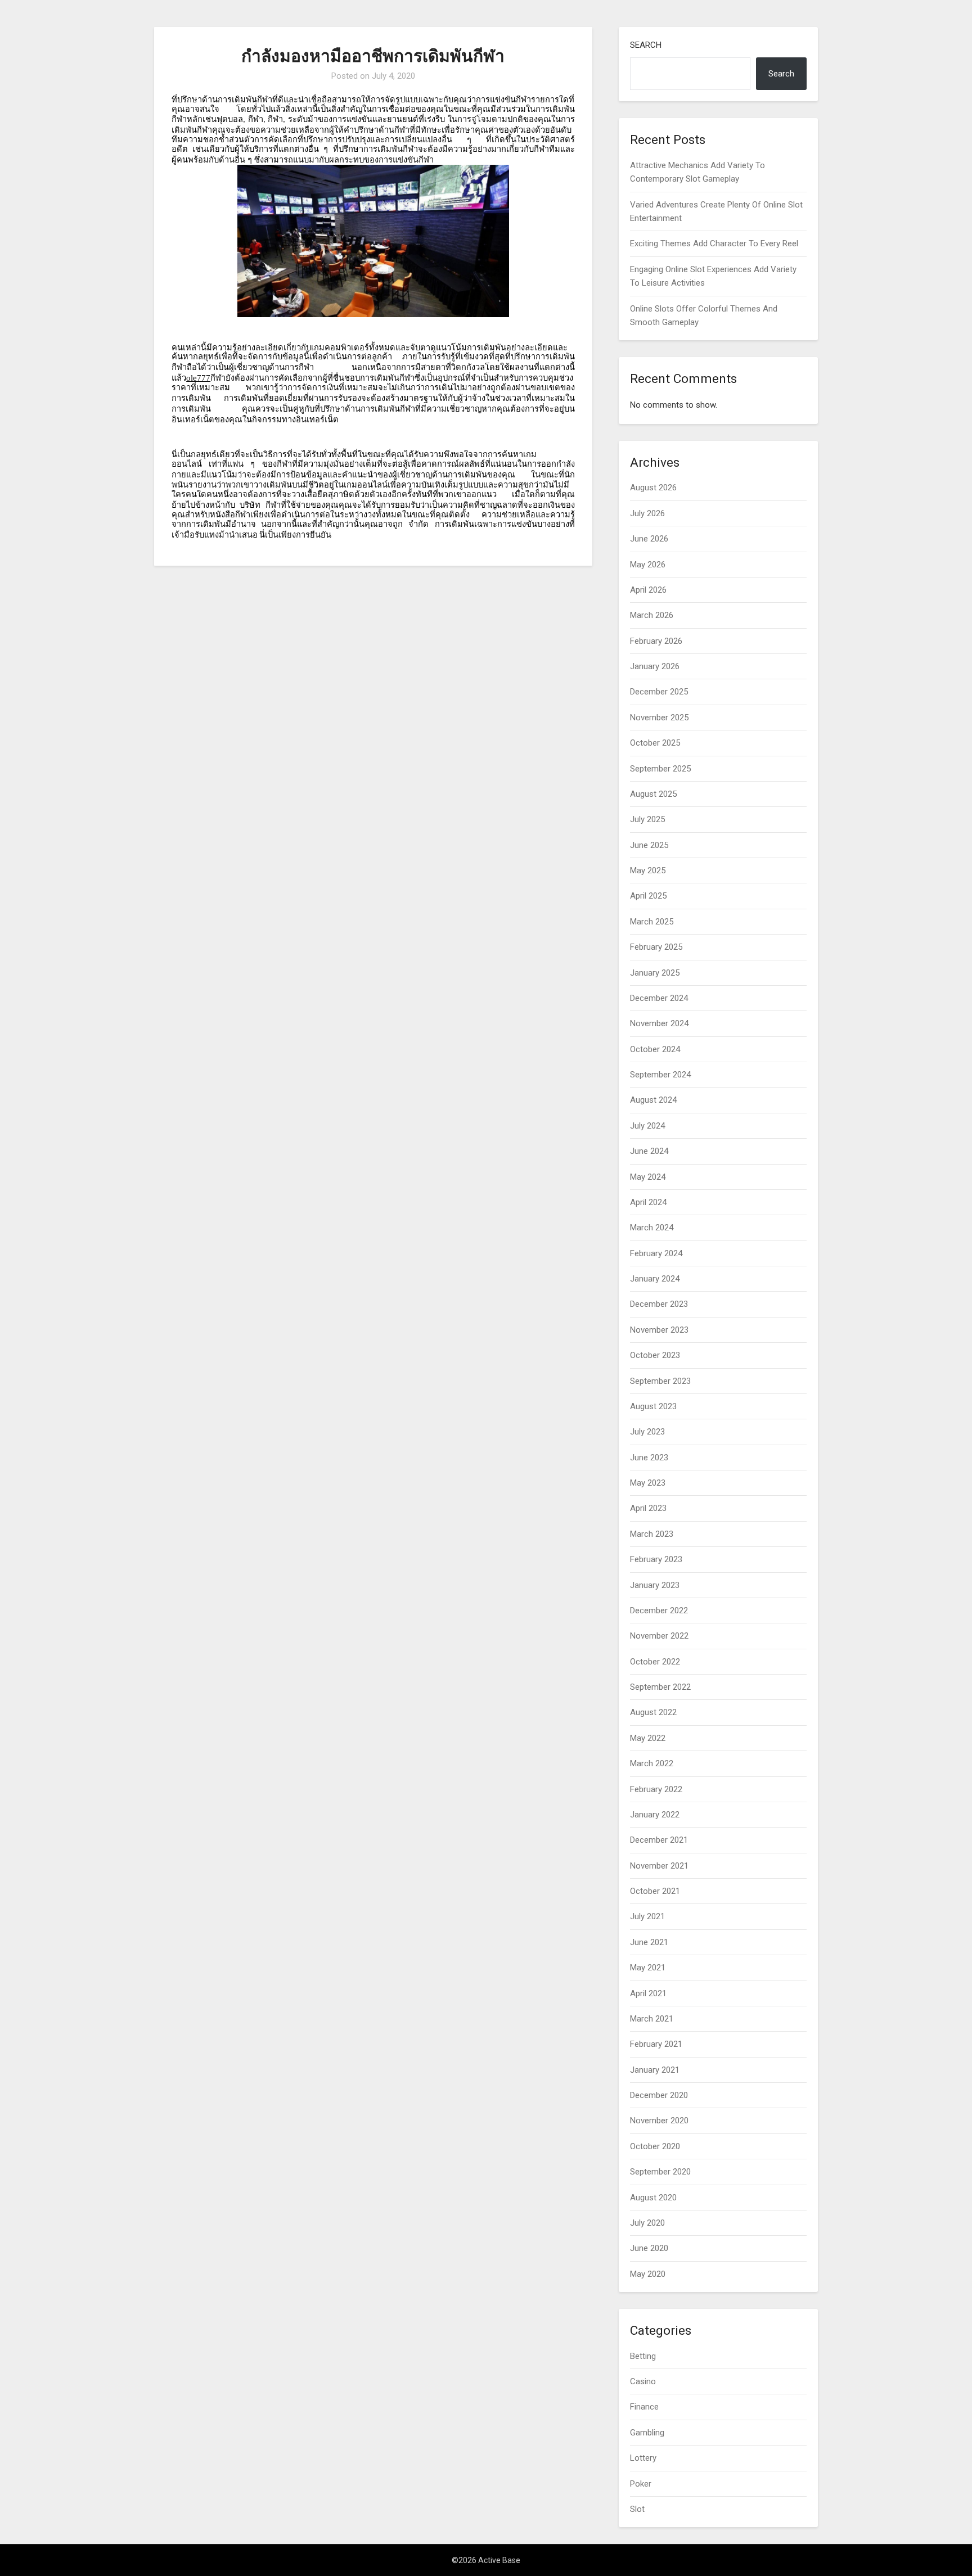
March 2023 (652, 1534)
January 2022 (655, 1815)
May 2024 (648, 1177)
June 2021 (649, 1942)
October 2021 (655, 1891)
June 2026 (649, 539)
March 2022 (652, 1763)
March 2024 (652, 1228)
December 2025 (659, 692)
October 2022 (655, 1662)
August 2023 (653, 1406)
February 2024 (656, 1253)
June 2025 (649, 845)
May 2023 (648, 1483)
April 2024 (648, 1202)
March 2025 (652, 922)
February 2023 (656, 1559)
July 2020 (647, 2223)
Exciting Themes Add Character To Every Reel (714, 243)
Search (646, 45)
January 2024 (655, 1279)
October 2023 (655, 1355)
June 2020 (649, 2248)
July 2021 (647, 1916)
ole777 (198, 378)
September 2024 (660, 1075)
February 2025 (656, 947)
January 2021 (655, 2070)
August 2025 (653, 794)
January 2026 (655, 666)
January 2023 (655, 1585)
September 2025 (660, 769)
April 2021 (648, 1993)
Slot (637, 2509)
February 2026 (656, 641)
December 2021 (659, 1840)
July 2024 (647, 1126)
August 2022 (653, 1712)
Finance (644, 2407)
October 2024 (655, 1049)
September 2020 (660, 2172)
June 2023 (649, 1458)
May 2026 (648, 565)
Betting (643, 2356)
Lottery (643, 2458)
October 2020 (655, 2146)
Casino (643, 2381)
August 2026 (653, 488)
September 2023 (660, 1381)
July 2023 (647, 1432)
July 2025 (647, 819)
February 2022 (656, 1789)
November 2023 (659, 1330)
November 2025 (659, 718)
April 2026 (648, 590)
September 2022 (660, 1687)
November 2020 (659, 2121)
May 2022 (648, 1738)
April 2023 (648, 1508)
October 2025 (655, 743)
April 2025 (648, 896)
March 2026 (652, 615)
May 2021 (648, 1968)
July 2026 (647, 513)
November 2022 (659, 1636)
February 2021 (656, 2044)
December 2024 (659, 998)
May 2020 (648, 2274)
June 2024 (649, 1151)
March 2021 (652, 2019)
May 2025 (648, 870)
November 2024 (659, 1023)
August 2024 (653, 1100)
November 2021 (659, 1866)
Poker (641, 2484)
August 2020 (653, 2198)
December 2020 (659, 2095)
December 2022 (659, 1610)
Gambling (647, 2433)
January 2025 (655, 973)
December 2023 (659, 1304)
